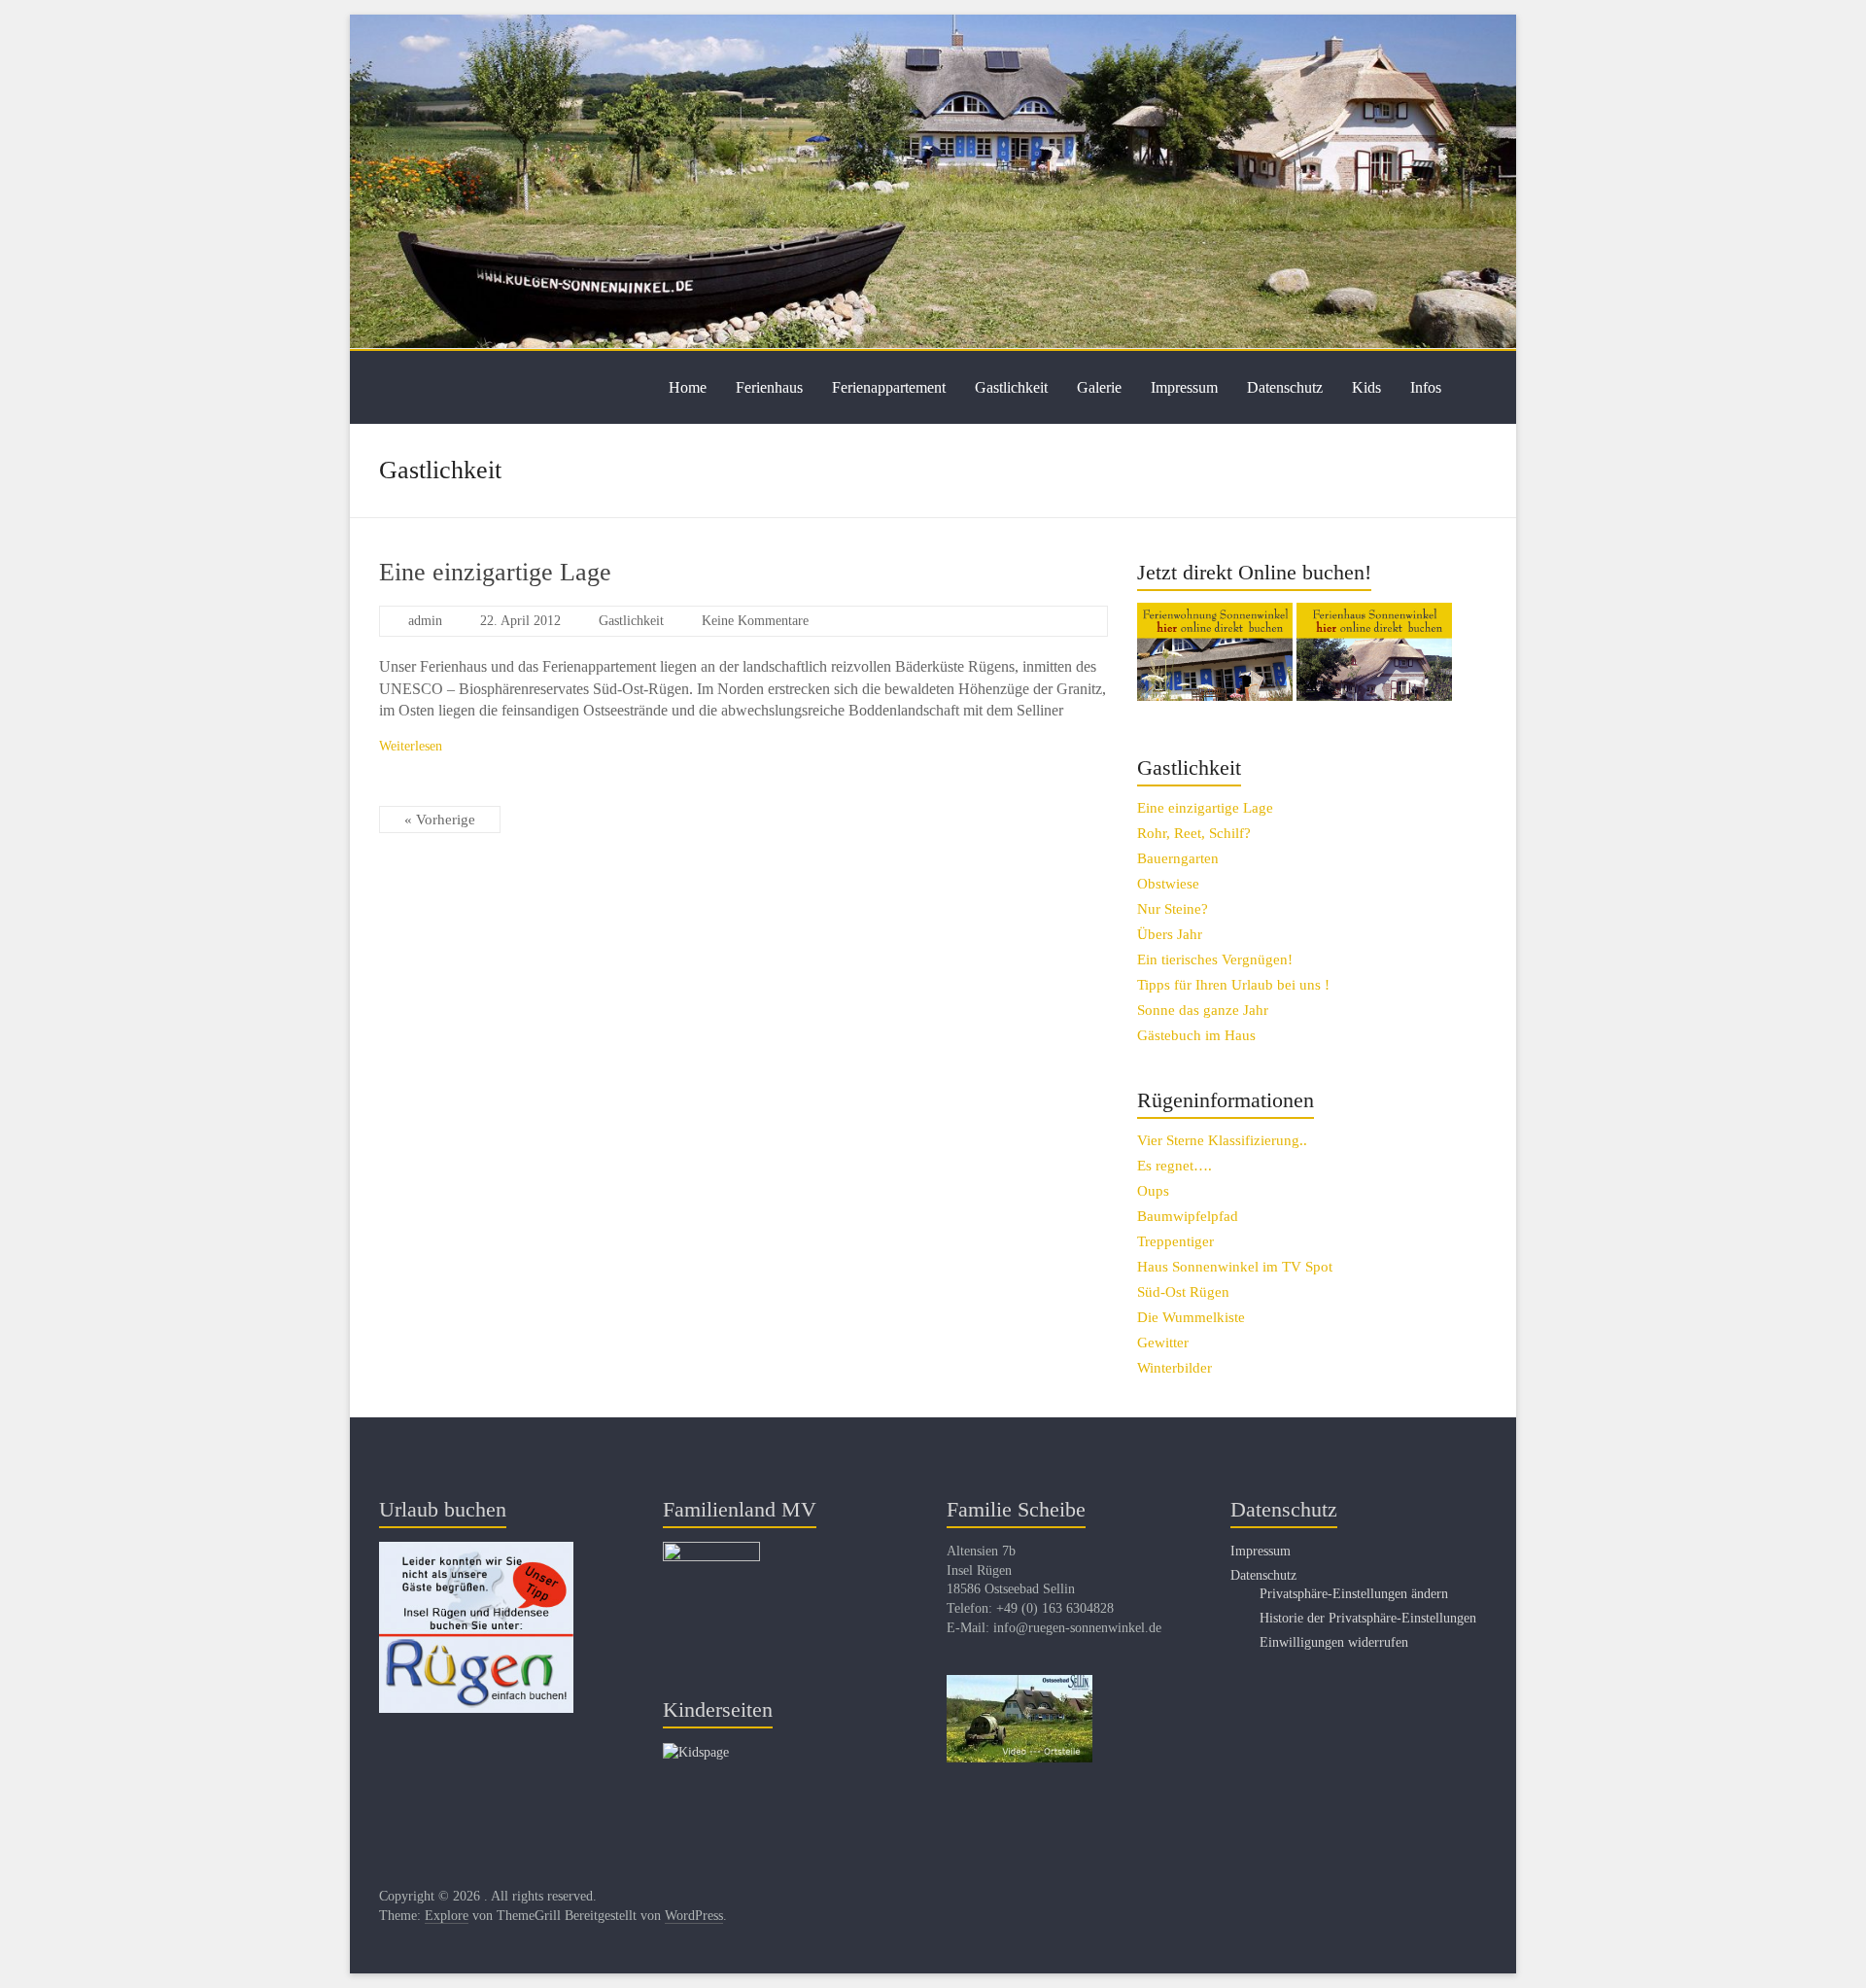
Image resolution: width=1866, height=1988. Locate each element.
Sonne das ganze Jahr (1203, 1010)
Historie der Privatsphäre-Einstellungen (1368, 1618)
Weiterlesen (411, 746)
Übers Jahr (1170, 934)
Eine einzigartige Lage (495, 572)
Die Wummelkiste (1191, 1317)
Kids (1366, 387)
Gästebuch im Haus (1196, 1035)
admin (425, 621)
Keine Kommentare (755, 621)
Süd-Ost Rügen (1183, 1292)
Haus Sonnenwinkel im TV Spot (1235, 1267)
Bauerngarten (1178, 858)
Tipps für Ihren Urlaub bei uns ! (1233, 985)
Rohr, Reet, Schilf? (1194, 833)
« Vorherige (440, 820)
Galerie (1099, 387)
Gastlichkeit (1011, 387)
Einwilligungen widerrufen (1334, 1642)
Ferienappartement (889, 387)
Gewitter (1163, 1343)
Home (688, 387)
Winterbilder (1175, 1368)
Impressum (1184, 387)
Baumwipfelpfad (1188, 1216)
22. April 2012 (520, 621)
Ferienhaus (769, 387)
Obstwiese (1168, 884)
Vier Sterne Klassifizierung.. (1222, 1140)
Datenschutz (1285, 387)
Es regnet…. (1175, 1166)
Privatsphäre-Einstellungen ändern (1354, 1594)
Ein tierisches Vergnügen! (1215, 959)
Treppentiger (1175, 1241)
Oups (1153, 1191)
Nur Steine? (1173, 909)
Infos (1426, 387)
